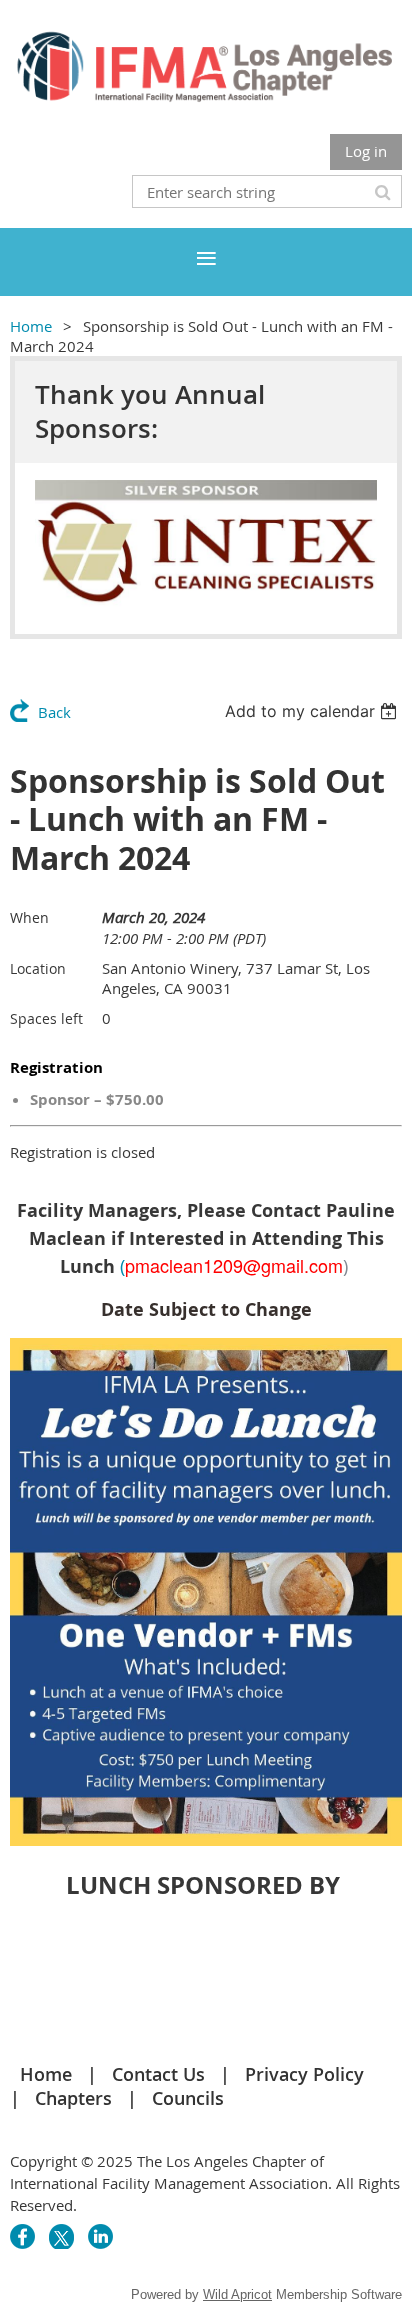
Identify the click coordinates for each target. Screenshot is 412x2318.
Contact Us (158, 2074)
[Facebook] (22, 2236)
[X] (61, 2236)
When (29, 917)
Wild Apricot (237, 2294)
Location (38, 968)
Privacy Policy (304, 2074)
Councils (188, 2098)
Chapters (73, 2098)
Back (54, 712)
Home (31, 326)
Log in (366, 151)
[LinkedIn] (100, 2236)
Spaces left (46, 1018)
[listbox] (313, 711)
